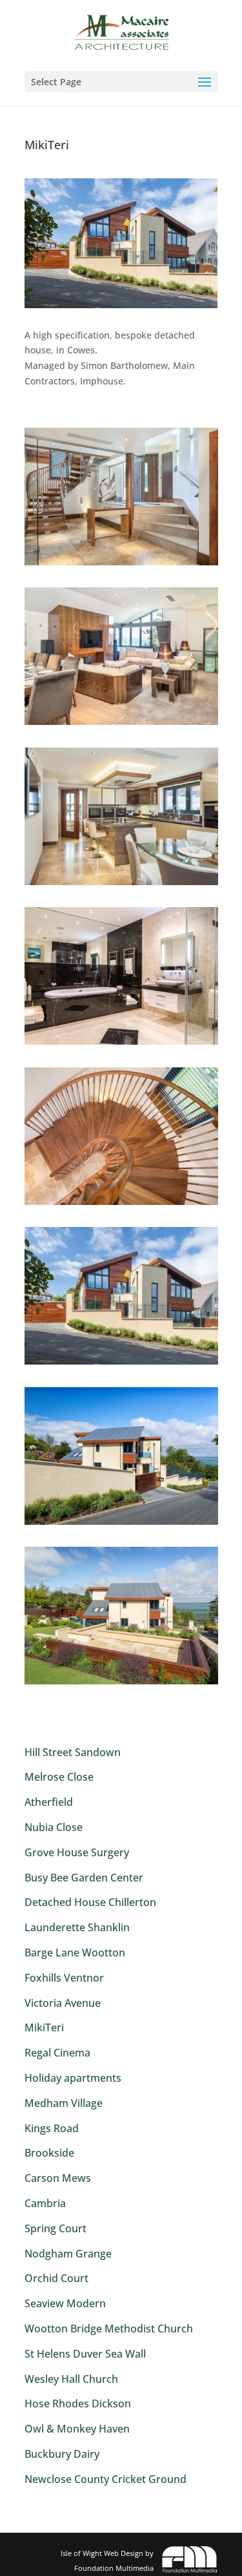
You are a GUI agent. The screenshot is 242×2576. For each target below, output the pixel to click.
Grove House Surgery (77, 1852)
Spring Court (55, 2228)
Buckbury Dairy (62, 2454)
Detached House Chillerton (90, 1902)
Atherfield (49, 1802)
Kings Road (52, 2128)
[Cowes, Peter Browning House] (121, 565)
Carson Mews (58, 2178)
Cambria (45, 2203)
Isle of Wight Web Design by (107, 2560)
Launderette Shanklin (77, 1927)
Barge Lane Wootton (75, 1953)
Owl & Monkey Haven (77, 2429)
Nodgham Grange (68, 2254)
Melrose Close (59, 1777)
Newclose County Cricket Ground (106, 2479)
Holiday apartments (73, 2078)
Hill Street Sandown (73, 1752)
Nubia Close (54, 1827)
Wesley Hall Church (71, 2379)
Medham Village (64, 2103)
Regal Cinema (57, 2053)
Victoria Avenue (63, 2003)
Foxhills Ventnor (64, 1978)
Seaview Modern (65, 2303)
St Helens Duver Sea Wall (85, 2354)
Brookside (49, 2153)
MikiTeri (44, 2027)
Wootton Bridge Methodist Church (109, 2329)
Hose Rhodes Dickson (78, 2403)
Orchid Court (56, 2278)
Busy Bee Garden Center (84, 1878)
